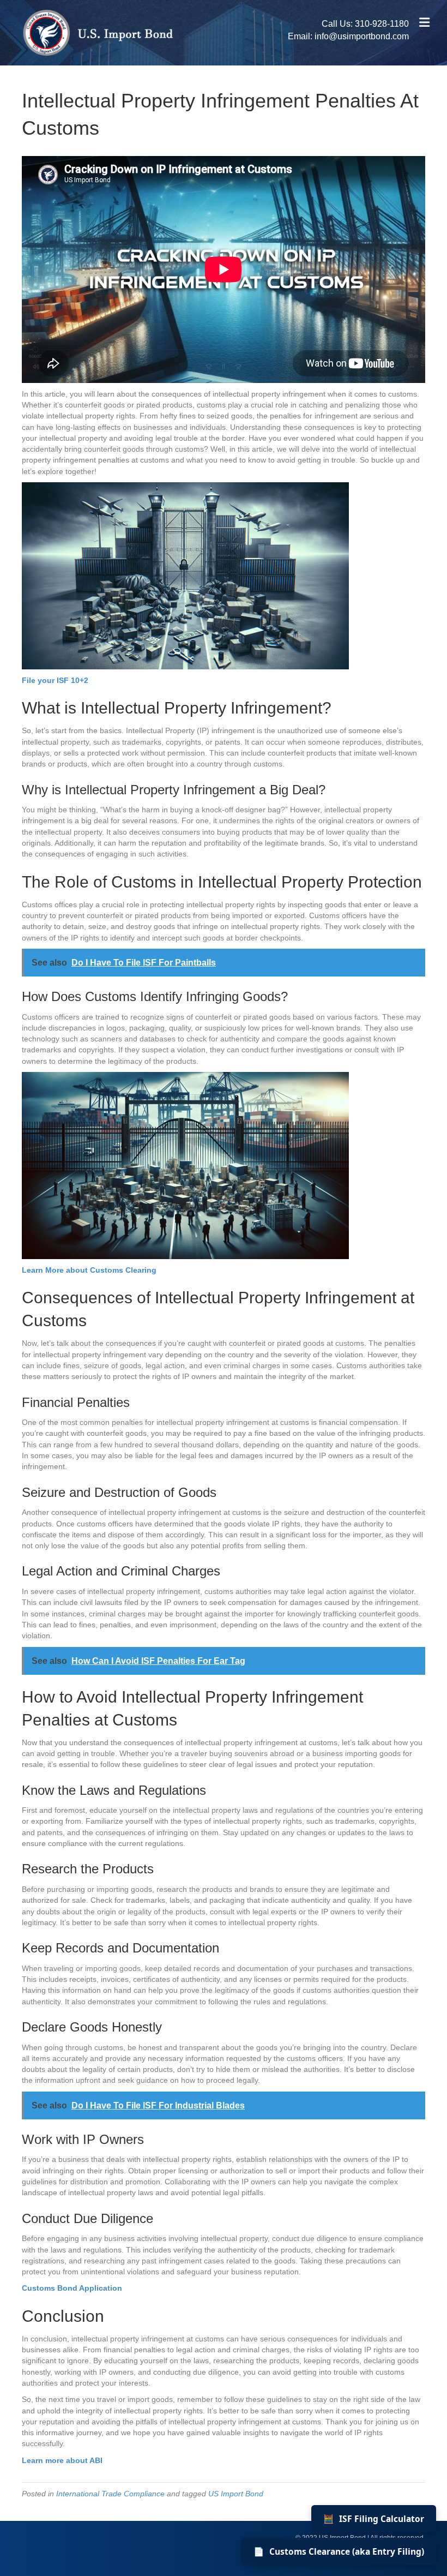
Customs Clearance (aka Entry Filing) (339, 2551)
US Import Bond (236, 2494)
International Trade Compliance (110, 2494)
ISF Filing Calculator (374, 2519)
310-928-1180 (382, 24)
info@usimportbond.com (362, 36)
